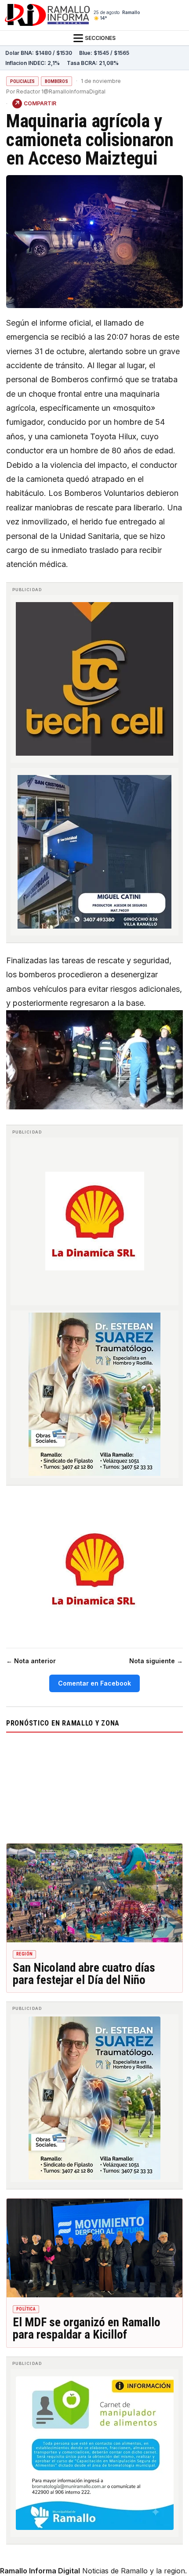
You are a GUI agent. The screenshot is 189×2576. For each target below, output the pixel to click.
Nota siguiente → (156, 1661)
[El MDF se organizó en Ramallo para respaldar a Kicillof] (94, 2248)
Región (24, 1954)
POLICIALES (22, 81)
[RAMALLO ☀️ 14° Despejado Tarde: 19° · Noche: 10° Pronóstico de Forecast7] (94, 1786)
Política (26, 2309)
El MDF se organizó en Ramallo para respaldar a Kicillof (87, 2328)
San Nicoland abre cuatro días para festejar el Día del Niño (84, 1974)
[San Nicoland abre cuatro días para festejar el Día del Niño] (94, 1893)
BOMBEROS (56, 81)
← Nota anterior (31, 1661)
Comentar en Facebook (94, 1683)
